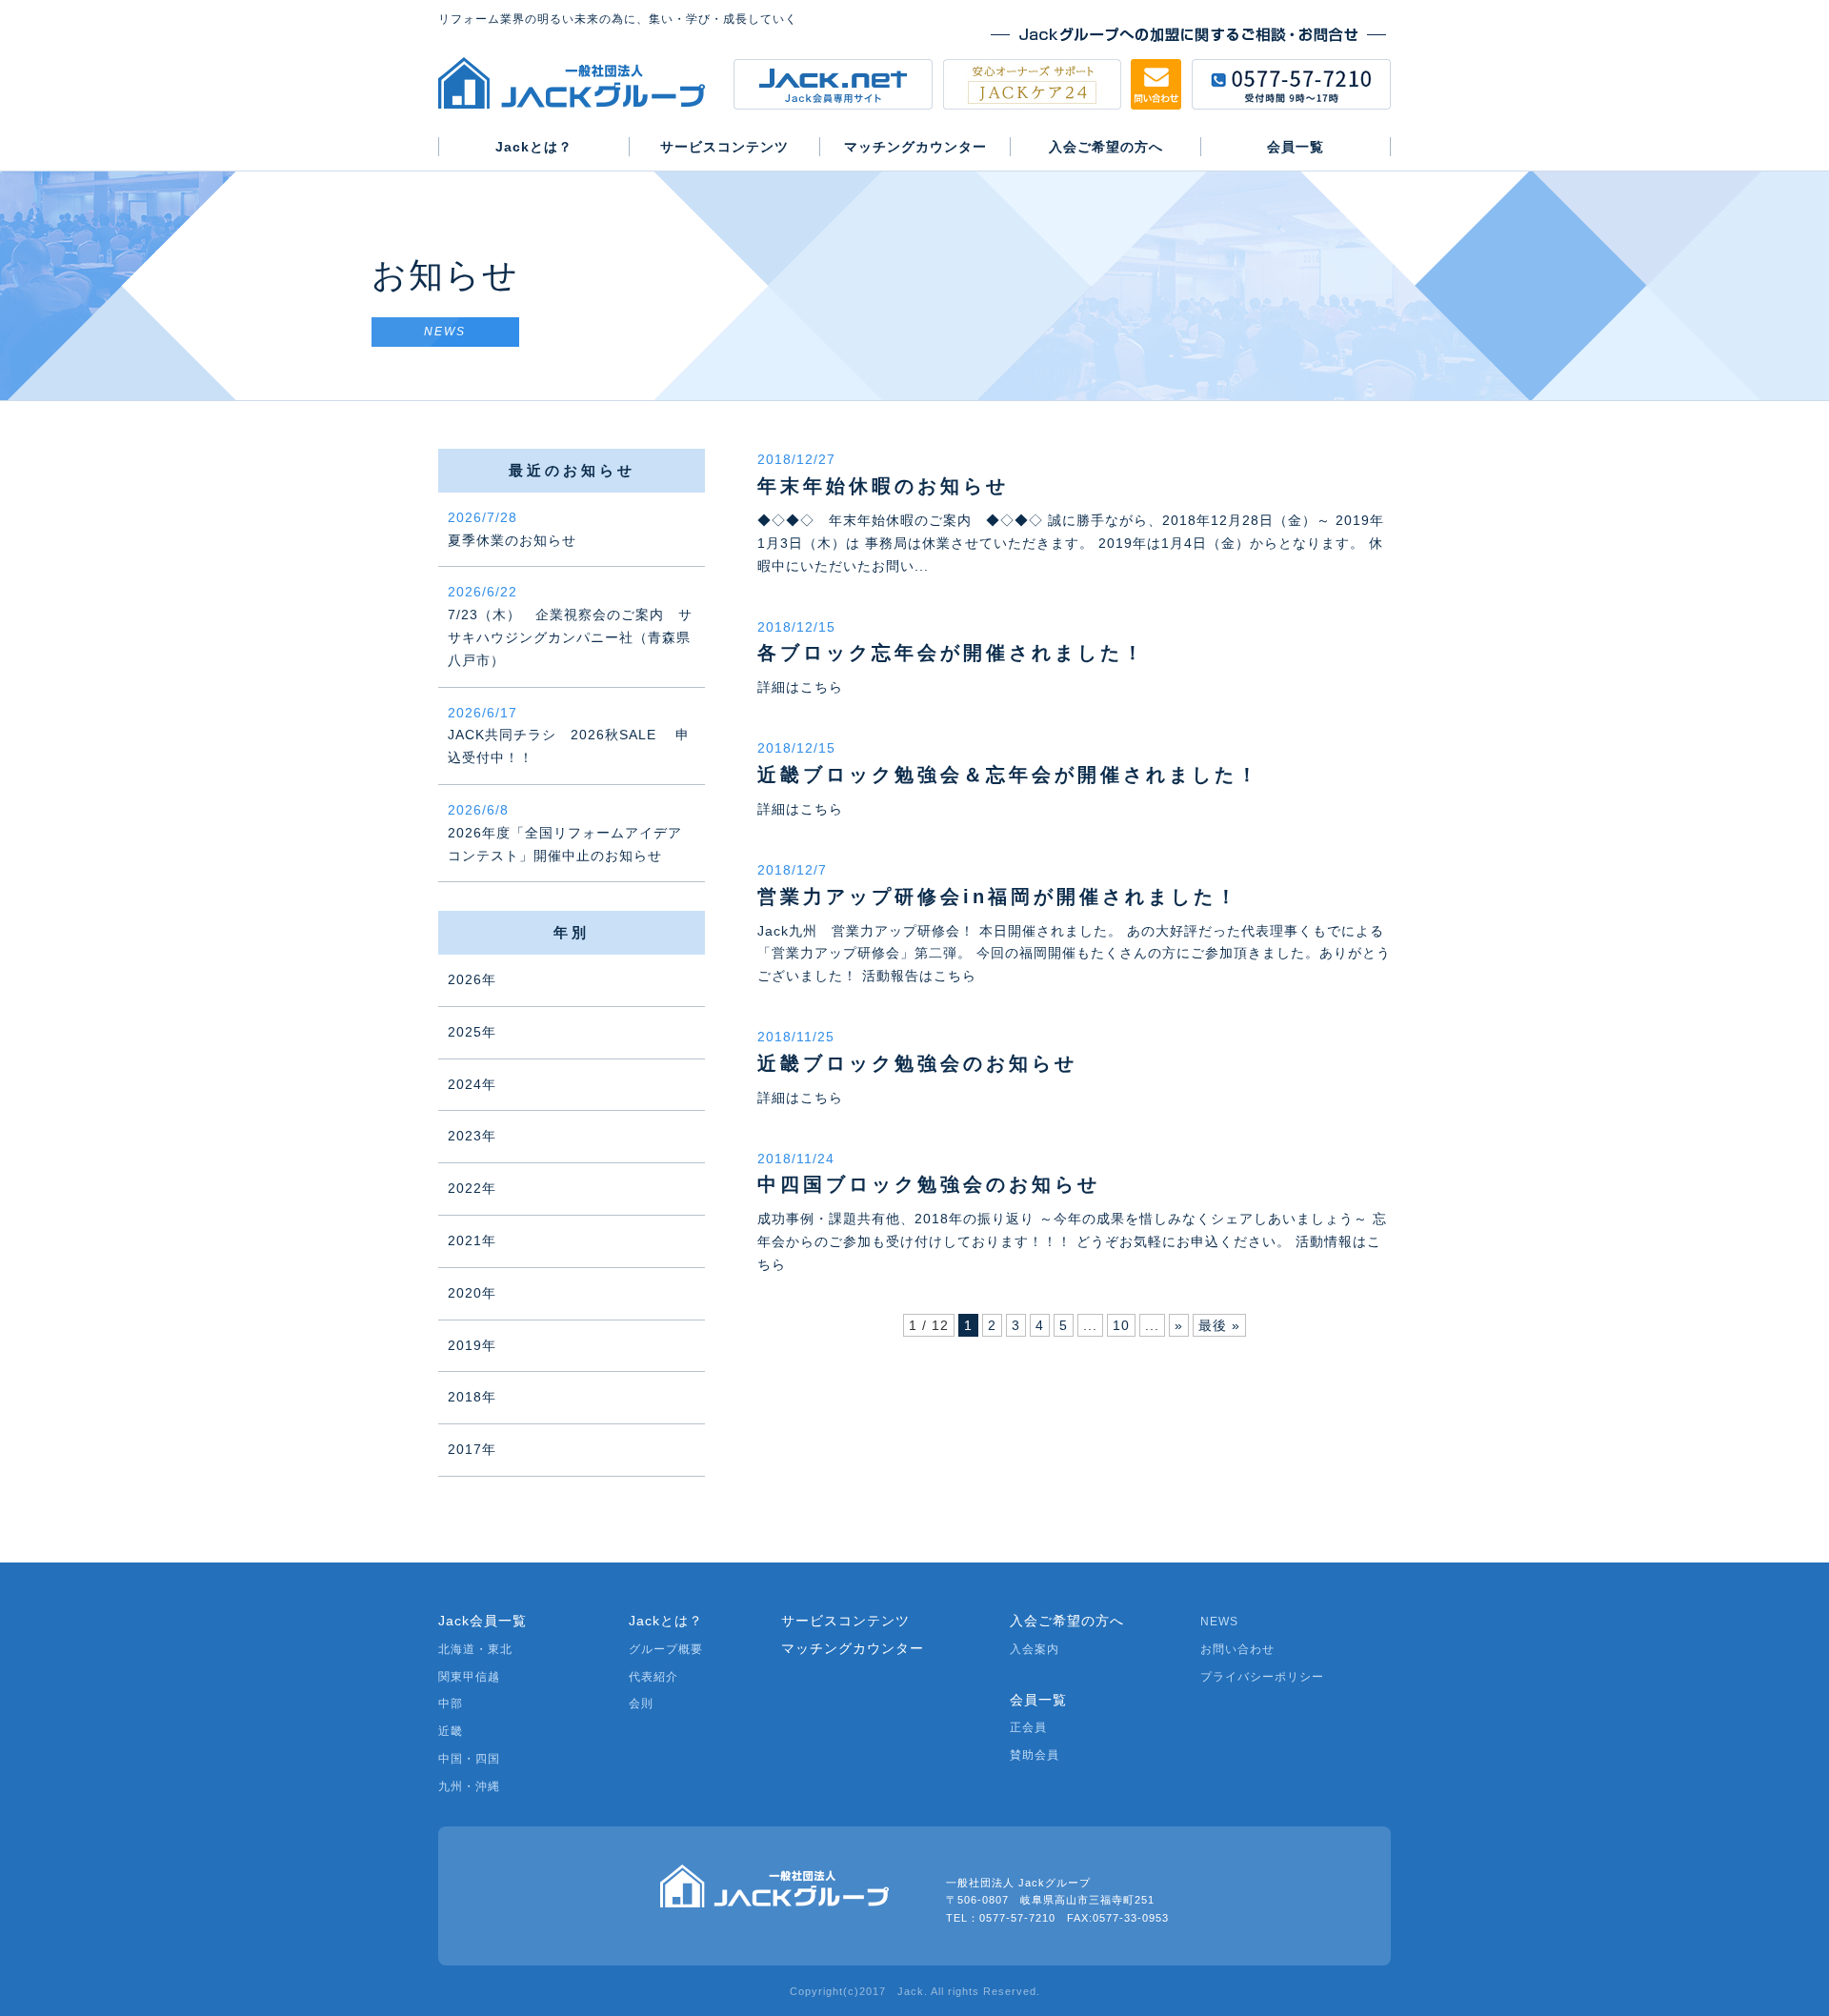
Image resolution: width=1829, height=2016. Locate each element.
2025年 (472, 1032)
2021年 (472, 1240)
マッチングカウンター (853, 1648)
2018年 (472, 1397)
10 (1121, 1325)
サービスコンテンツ (845, 1621)
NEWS (1219, 1622)
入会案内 (1035, 1649)
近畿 (451, 1731)
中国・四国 (469, 1759)
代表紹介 (653, 1677)
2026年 (472, 979)
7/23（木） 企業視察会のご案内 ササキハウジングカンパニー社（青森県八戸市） (570, 625)
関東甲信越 (469, 1677)
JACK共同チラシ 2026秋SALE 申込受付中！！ (569, 736)
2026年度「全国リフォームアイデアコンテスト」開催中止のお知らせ (565, 833)
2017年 (472, 1449)
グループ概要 (666, 1649)
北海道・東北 (475, 1649)
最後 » (1219, 1325)
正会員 (1028, 1727)
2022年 (472, 1188)
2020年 (472, 1293)
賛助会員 (1035, 1755)
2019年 (472, 1345)
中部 (451, 1704)
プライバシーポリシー (1262, 1677)
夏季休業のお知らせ (512, 529)
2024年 (472, 1084)
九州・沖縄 (469, 1786)
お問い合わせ (1237, 1649)
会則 (641, 1704)
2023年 (472, 1136)
